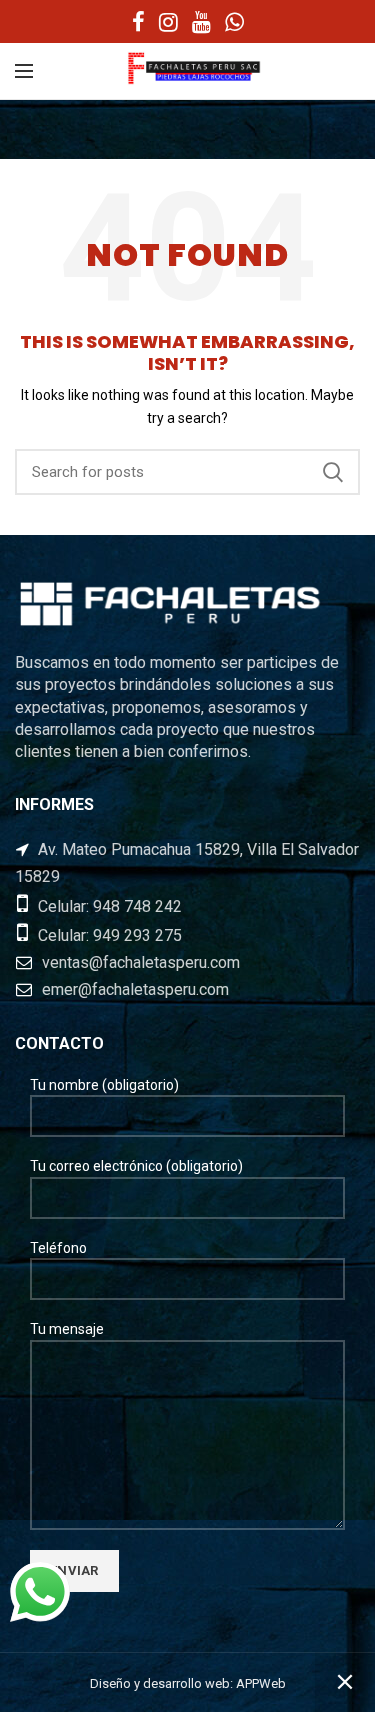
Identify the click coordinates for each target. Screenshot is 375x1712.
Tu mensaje (67, 1329)
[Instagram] (168, 22)
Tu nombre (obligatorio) (104, 1085)
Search (333, 472)
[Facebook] (138, 22)
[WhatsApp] (234, 22)
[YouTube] (201, 22)
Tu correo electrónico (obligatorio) (136, 1166)
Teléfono (58, 1248)
